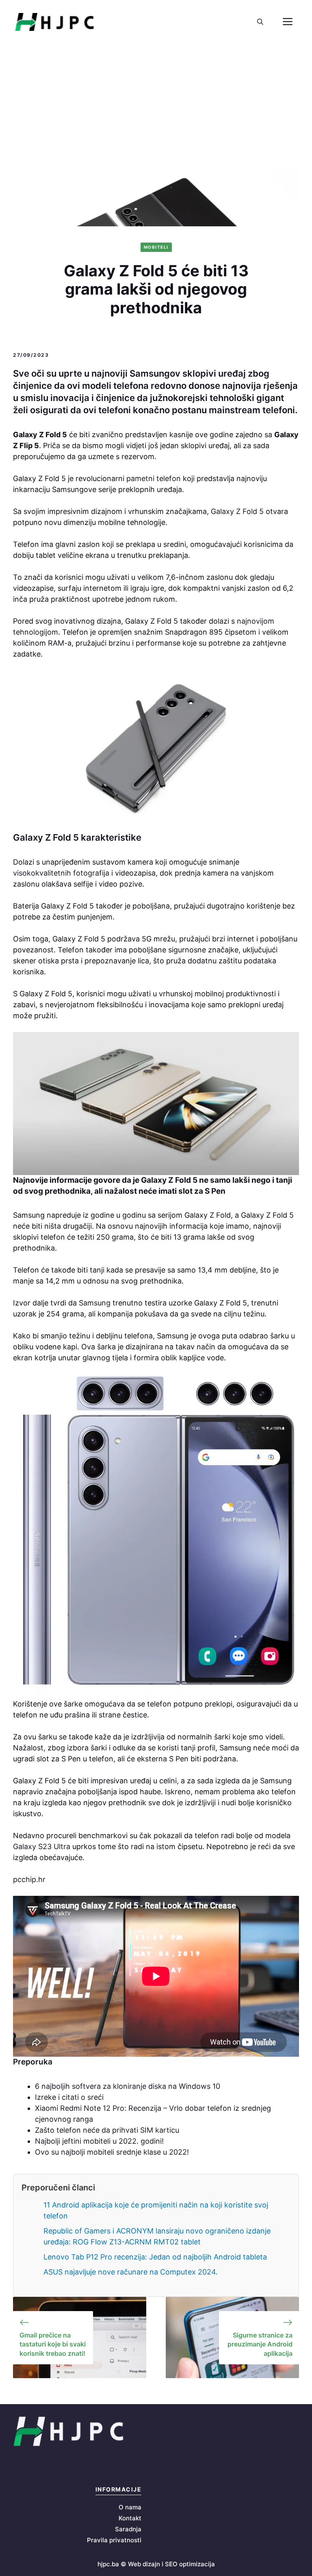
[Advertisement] (156, 105)
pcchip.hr (29, 1879)
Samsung (94, 1303)
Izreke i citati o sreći (69, 2097)
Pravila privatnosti (114, 2540)
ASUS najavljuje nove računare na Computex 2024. (131, 2272)
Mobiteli (156, 247)
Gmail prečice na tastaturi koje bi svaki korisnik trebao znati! (53, 2344)
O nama (130, 2507)
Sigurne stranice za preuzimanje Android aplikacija (260, 2344)
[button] (260, 22)
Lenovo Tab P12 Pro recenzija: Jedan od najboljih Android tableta (155, 2257)
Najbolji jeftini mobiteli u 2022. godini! (99, 2141)
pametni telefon (155, 478)
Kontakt (130, 2518)
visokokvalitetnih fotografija (61, 873)
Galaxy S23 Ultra (43, 1846)
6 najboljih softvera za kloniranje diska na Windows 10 (128, 2086)
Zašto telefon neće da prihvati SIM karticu (107, 2130)
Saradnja (128, 2529)
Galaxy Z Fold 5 (237, 511)
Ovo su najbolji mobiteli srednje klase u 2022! (112, 2152)
